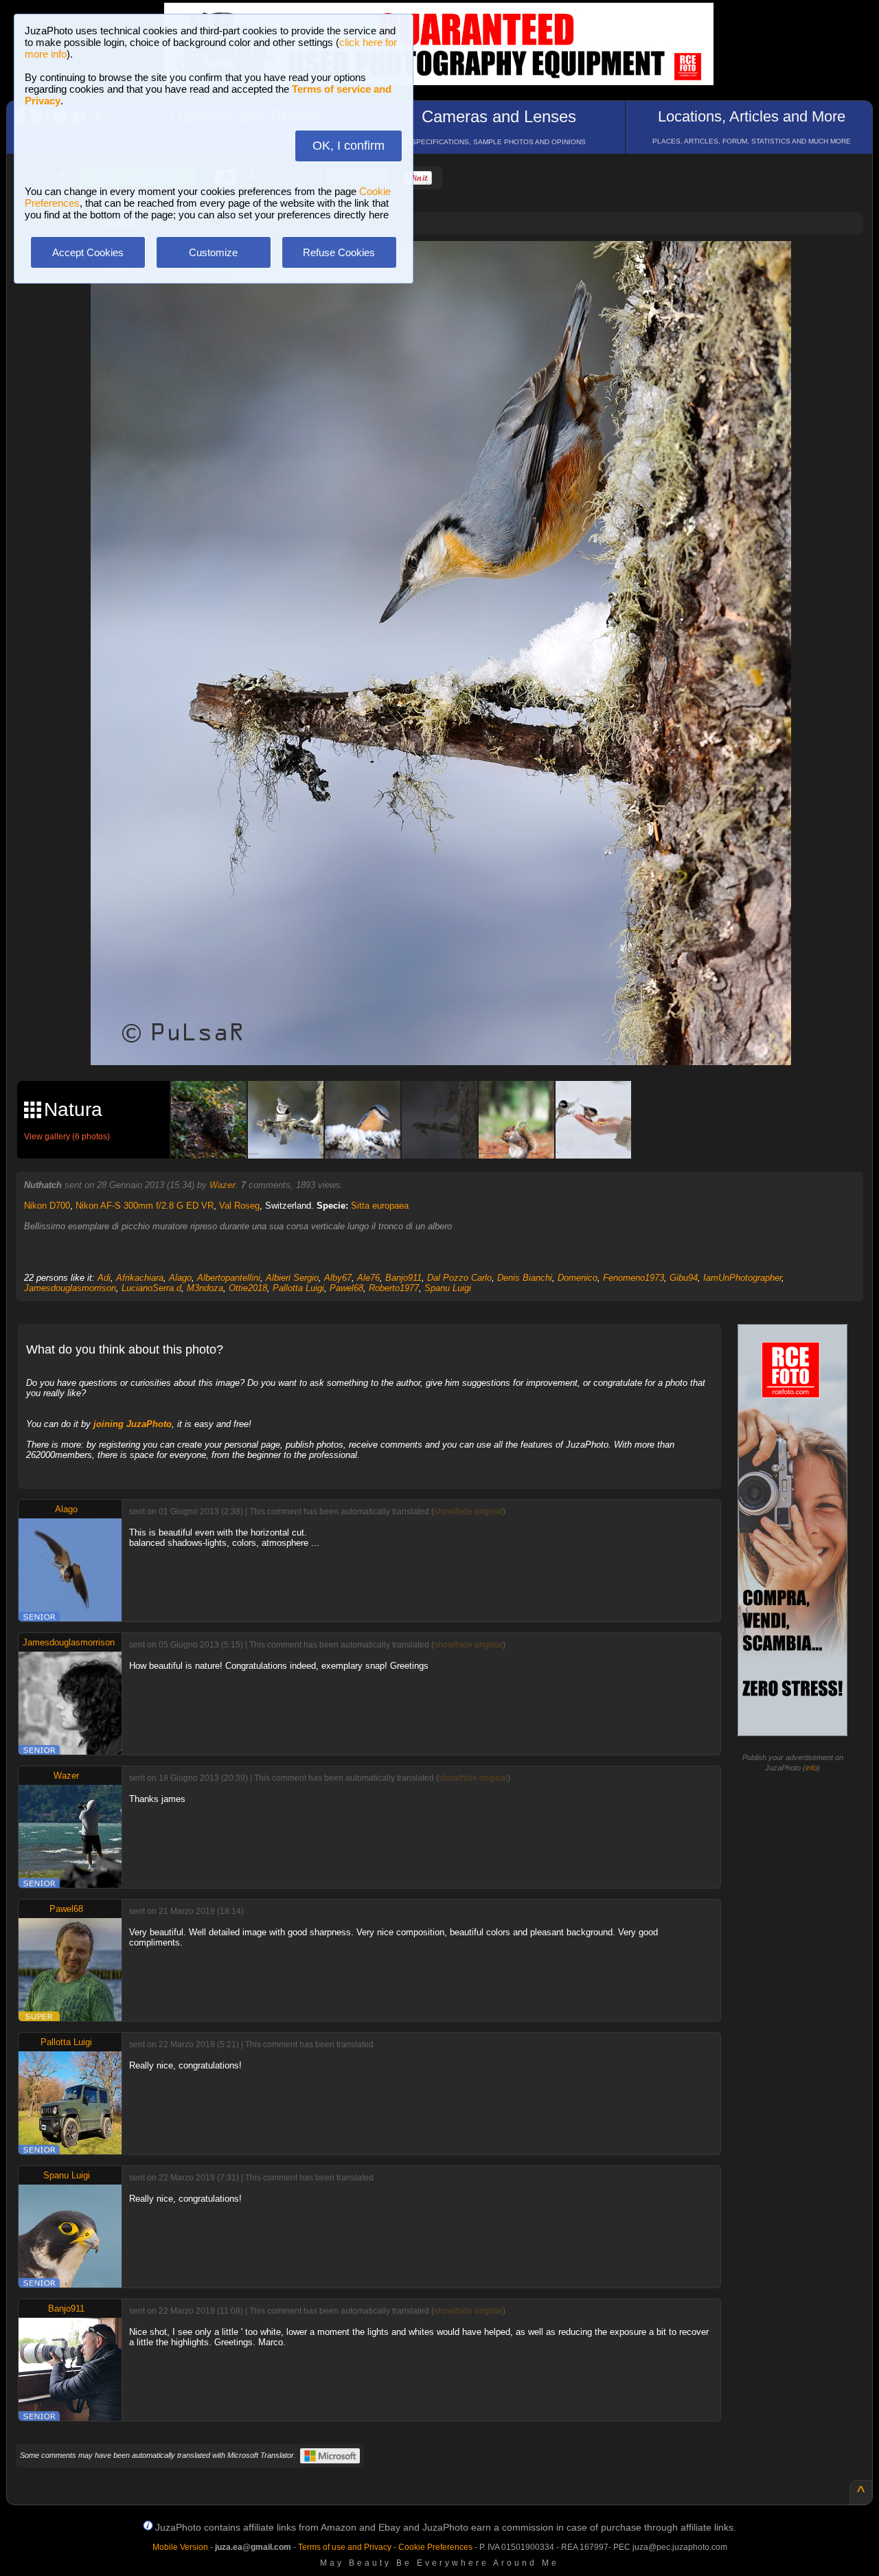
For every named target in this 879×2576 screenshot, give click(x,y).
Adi (104, 1278)
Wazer (222, 1185)
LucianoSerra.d (151, 1288)
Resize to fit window (449, 266)
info (811, 1768)
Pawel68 (346, 1288)
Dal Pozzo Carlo (459, 1278)
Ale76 (368, 1278)
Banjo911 (403, 1278)
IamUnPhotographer (742, 1278)
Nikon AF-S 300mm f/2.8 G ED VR (145, 1206)
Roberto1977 (394, 1288)
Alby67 (338, 1278)
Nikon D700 (47, 1206)
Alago (180, 1278)
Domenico (578, 1278)
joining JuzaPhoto (133, 1424)
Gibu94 (684, 1278)
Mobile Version (180, 2547)
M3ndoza (205, 1288)
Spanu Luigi (448, 1288)
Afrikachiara (140, 1278)
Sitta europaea (380, 1206)
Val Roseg (239, 1206)
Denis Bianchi (525, 1278)
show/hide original (468, 1512)
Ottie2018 (248, 1288)
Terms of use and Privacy (345, 2547)
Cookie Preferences (435, 2547)
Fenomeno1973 (633, 1278)
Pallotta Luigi (298, 1288)
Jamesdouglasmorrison (70, 1288)
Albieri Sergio (292, 1278)
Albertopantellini (229, 1278)
